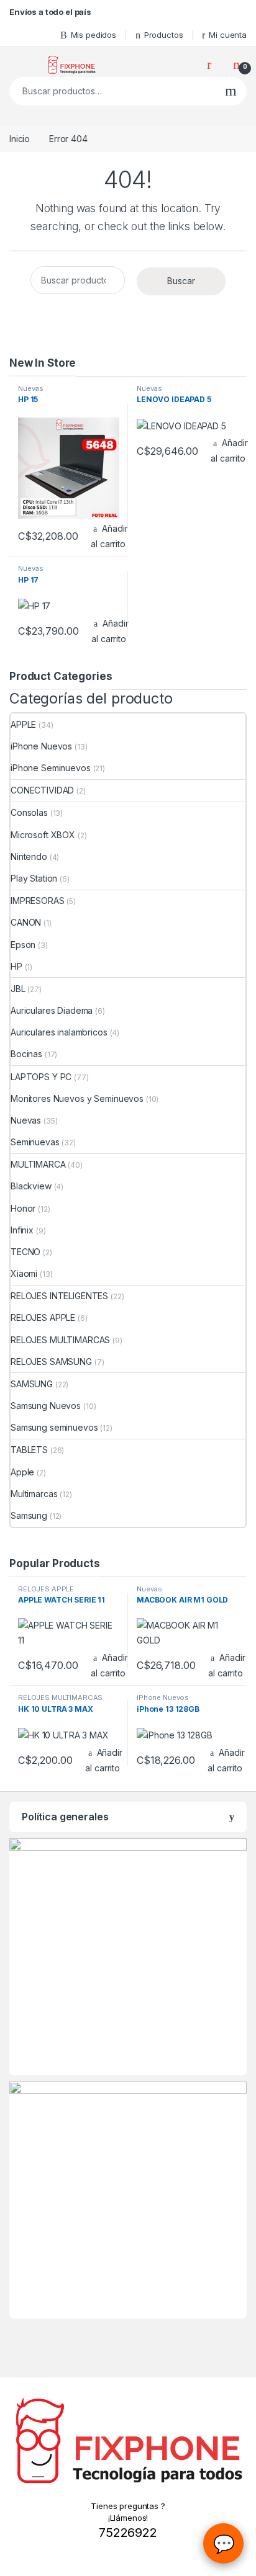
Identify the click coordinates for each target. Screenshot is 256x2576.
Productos (164, 35)
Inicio (20, 139)
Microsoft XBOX (43, 835)
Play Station (34, 878)
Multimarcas (34, 1494)
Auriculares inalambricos (59, 1032)
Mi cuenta (228, 35)
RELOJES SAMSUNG (51, 1362)
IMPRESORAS (38, 901)
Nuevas (31, 388)
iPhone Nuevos (41, 746)
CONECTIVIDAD (42, 790)
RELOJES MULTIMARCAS (60, 1340)
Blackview (31, 1186)
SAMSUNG (32, 1384)
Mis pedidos (94, 35)
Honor (23, 1208)
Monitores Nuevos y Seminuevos (77, 1098)
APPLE (23, 724)
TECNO (25, 1252)
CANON (26, 922)
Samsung (29, 1515)
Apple (22, 1472)
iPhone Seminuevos (51, 768)
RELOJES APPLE (43, 1317)
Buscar (231, 91)
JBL (18, 989)
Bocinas (26, 1054)
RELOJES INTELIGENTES (59, 1296)
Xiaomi (24, 1273)
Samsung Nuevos (46, 1406)
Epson (23, 945)
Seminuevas (35, 1142)
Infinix (22, 1230)
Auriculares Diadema (52, 1010)
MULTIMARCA (38, 1164)
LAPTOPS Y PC (41, 1077)
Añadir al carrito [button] (109, 536)
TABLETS (29, 1450)
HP (16, 966)
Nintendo (29, 856)
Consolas (29, 812)
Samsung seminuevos (54, 1427)
